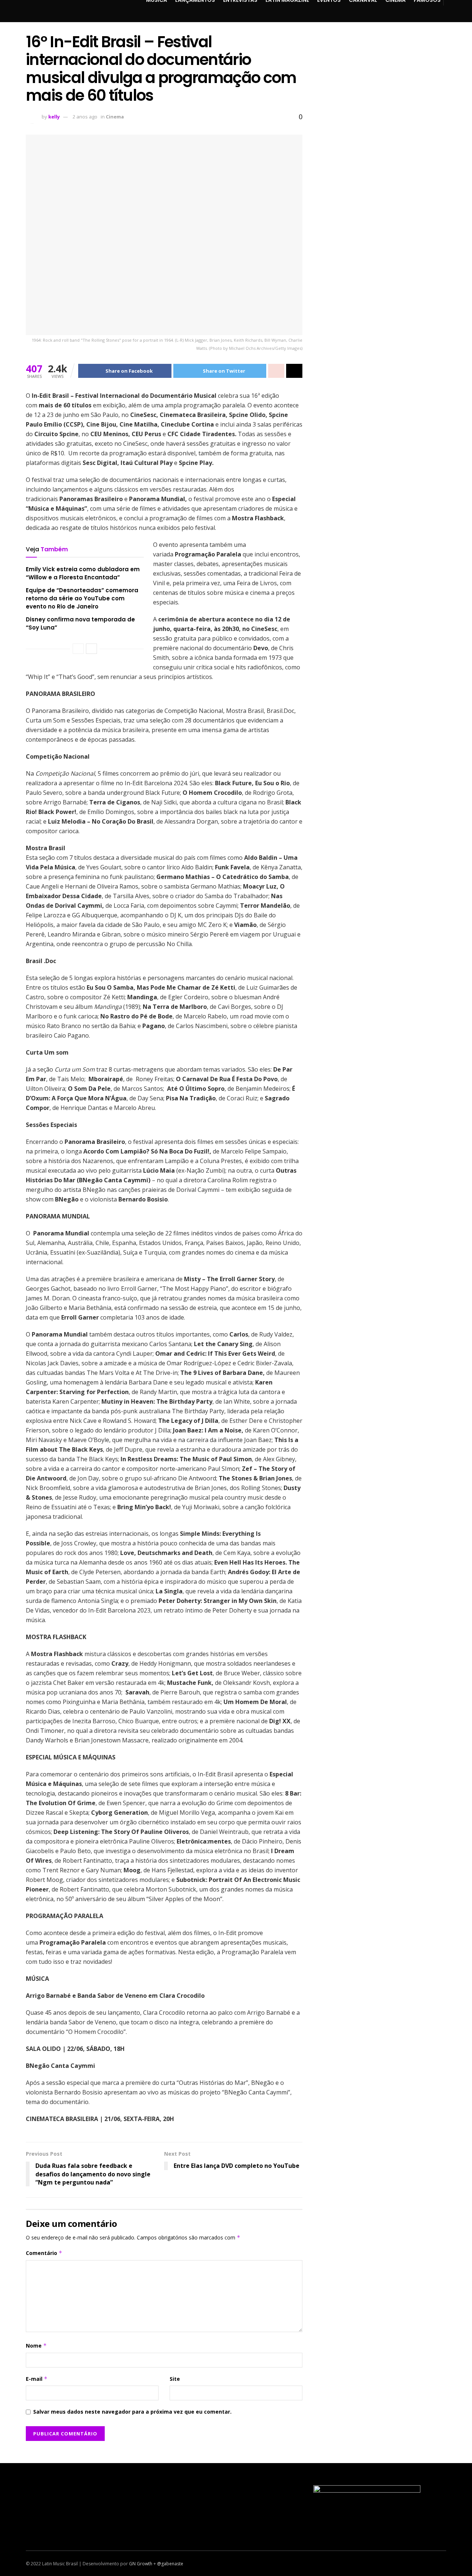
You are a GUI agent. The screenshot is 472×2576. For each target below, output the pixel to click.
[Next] (91, 649)
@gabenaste (170, 2564)
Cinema (115, 117)
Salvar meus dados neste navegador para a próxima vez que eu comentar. (132, 2412)
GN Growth (141, 2564)
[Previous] (78, 649)
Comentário (44, 2253)
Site (175, 2379)
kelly (54, 117)
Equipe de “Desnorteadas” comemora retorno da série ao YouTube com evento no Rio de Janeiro (82, 599)
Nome (36, 2346)
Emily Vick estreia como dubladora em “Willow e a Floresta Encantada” (83, 573)
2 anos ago (85, 117)
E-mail (37, 2379)
